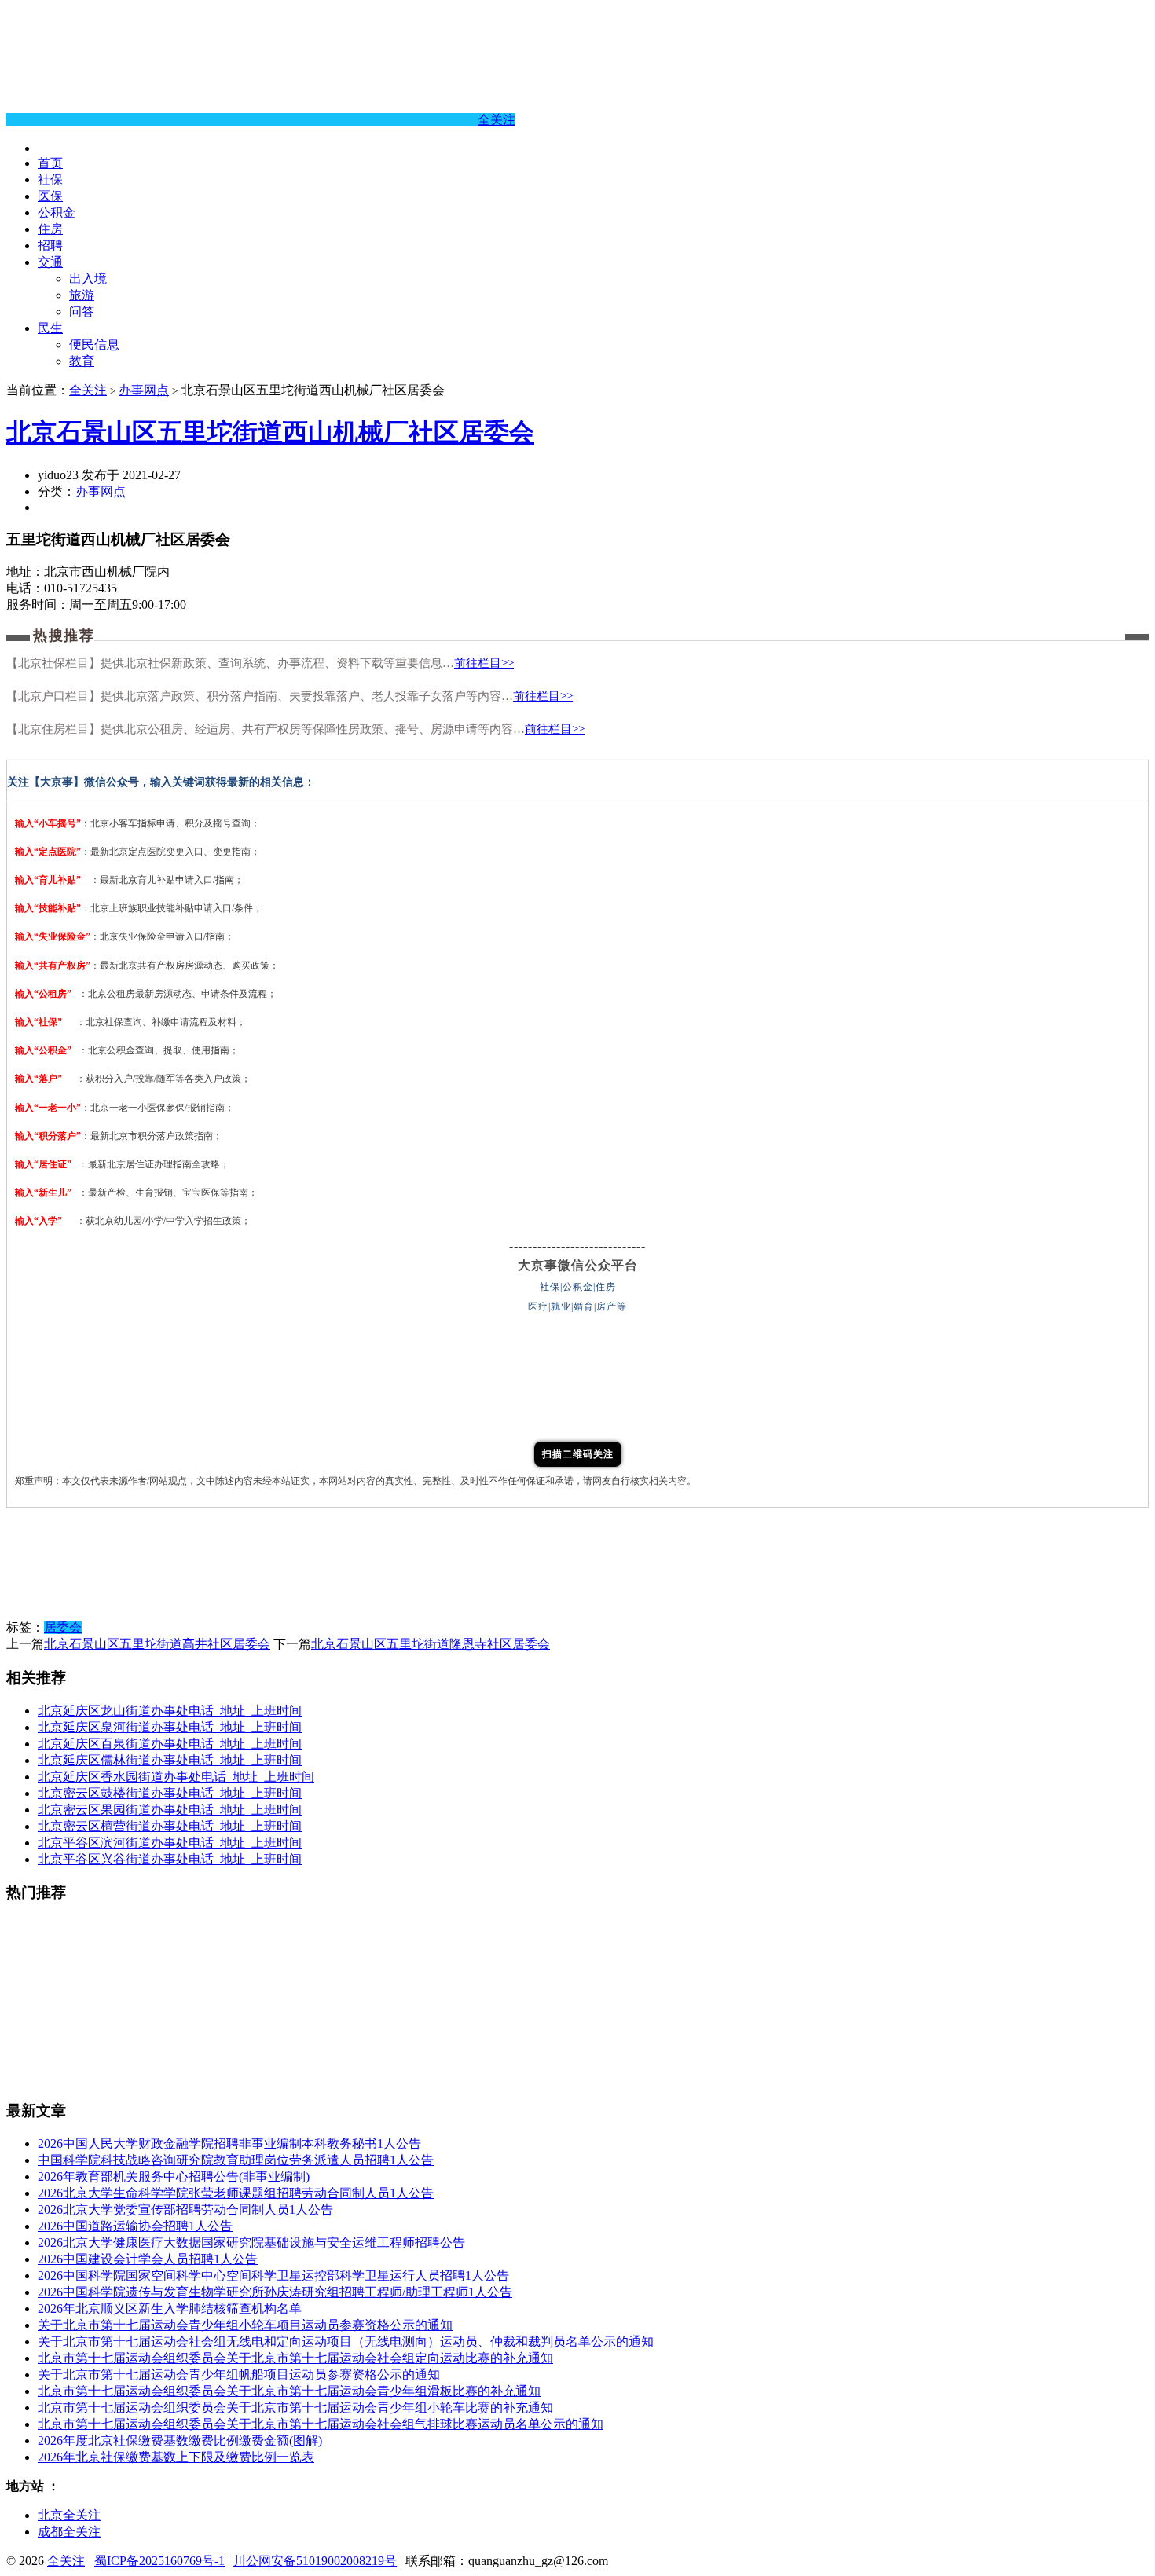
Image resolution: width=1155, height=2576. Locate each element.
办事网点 (144, 390)
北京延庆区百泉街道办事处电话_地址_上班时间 (170, 1744)
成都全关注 (69, 2532)
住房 (50, 229)
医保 (50, 196)
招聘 (50, 246)
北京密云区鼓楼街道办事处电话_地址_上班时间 (170, 1793)
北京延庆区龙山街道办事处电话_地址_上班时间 (170, 1711)
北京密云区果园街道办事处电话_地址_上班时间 (170, 1810)
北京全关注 (69, 2515)
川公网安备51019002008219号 (315, 2561)
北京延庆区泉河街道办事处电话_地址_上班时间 (170, 1727)
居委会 (63, 1627)
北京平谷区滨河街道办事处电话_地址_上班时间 (170, 1843)
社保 (50, 180)
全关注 (497, 120)
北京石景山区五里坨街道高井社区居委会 (157, 1644)
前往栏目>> (484, 663)
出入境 (88, 278)
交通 (50, 262)
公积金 (57, 213)
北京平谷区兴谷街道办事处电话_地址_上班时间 (170, 1859)
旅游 (82, 295)
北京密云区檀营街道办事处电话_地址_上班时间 (170, 1826)
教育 (82, 361)
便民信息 (94, 344)
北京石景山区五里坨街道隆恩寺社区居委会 (431, 1644)
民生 (50, 328)
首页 (50, 163)
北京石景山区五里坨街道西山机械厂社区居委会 (270, 432)
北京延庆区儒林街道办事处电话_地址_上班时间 (170, 1760)
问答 (82, 311)
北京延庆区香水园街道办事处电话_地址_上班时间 (176, 1777)
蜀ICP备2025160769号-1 (159, 2561)
